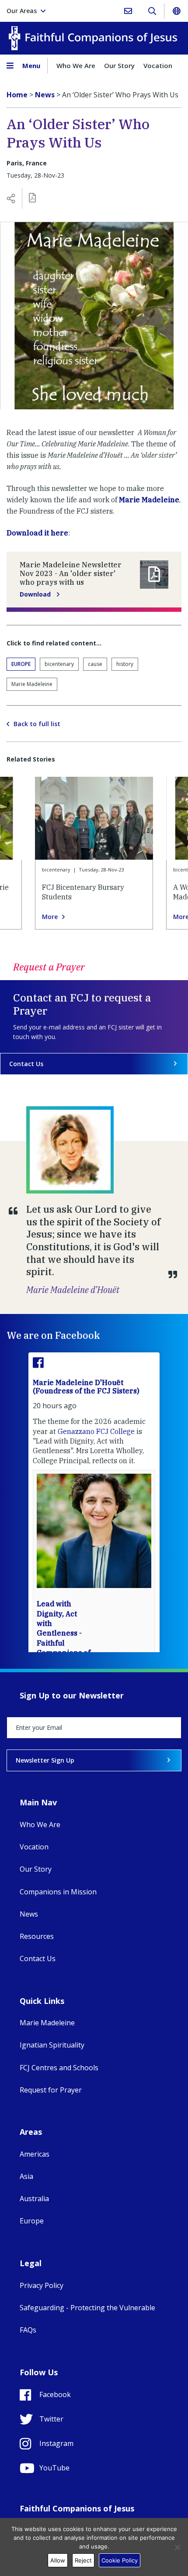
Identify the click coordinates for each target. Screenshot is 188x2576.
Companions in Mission (58, 1892)
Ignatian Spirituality (52, 2045)
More (50, 917)
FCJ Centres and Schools (59, 2068)
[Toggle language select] (176, 11)
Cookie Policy (120, 2560)
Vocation (158, 65)
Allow (58, 2560)
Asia (26, 2176)
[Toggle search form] (152, 11)
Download (36, 594)
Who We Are (76, 65)
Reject (83, 2560)
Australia (34, 2199)
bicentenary (59, 664)
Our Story (119, 65)
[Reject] (177, 2547)
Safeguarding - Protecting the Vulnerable (87, 2308)
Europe (21, 664)
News (29, 1914)
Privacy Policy (42, 2285)
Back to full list (37, 724)
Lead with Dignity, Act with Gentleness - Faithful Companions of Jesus (64, 1633)
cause (95, 664)
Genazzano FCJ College (96, 1431)
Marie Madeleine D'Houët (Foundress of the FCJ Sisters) (86, 1387)
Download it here (37, 533)
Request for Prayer (51, 2090)
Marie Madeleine (149, 500)
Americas (35, 2154)
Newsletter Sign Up (45, 1760)
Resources (37, 1936)
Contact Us (26, 1064)
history (125, 664)
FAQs (28, 2330)
